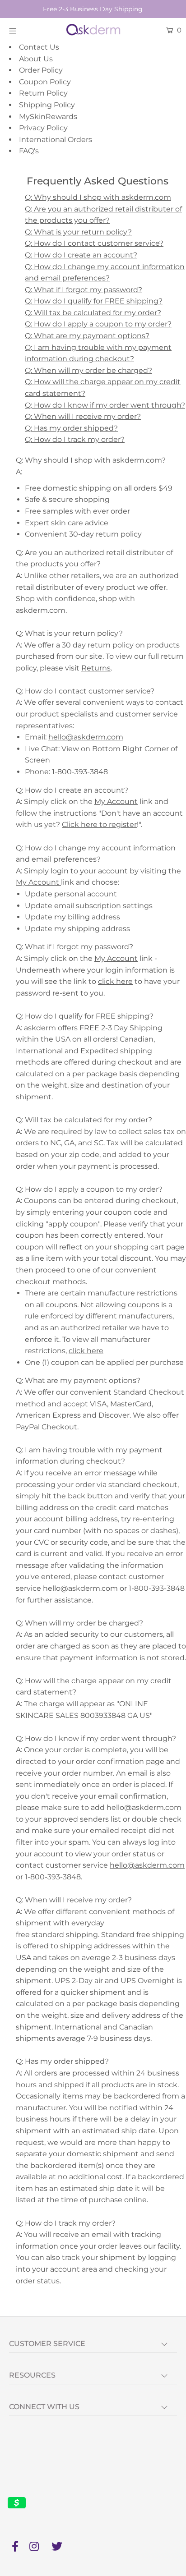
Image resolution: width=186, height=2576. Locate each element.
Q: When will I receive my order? (83, 416)
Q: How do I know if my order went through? (105, 405)
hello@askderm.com (86, 737)
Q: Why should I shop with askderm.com (98, 197)
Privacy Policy (43, 128)
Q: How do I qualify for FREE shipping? (94, 301)
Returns (96, 668)
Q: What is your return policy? (78, 232)
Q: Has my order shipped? (71, 428)
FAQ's (29, 151)
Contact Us (39, 47)
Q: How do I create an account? (81, 255)
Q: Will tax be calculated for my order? (93, 313)
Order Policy (41, 70)
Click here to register (99, 824)
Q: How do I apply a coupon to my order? (98, 324)
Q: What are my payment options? (87, 336)
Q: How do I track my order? (75, 439)
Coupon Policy (45, 82)
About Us (36, 59)
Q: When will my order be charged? (88, 370)
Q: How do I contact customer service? (94, 243)
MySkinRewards (48, 117)
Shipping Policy (47, 105)
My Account (116, 801)
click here (115, 981)
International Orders (56, 140)
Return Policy (43, 93)
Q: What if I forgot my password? (84, 290)
